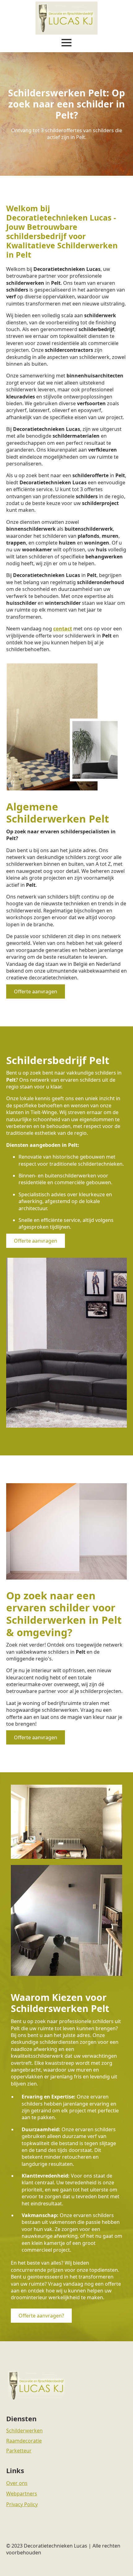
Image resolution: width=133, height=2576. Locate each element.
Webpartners (22, 2494)
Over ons (17, 2483)
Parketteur (19, 2451)
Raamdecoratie (24, 2441)
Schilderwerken (24, 2431)
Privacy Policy (22, 2504)
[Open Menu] (66, 43)
